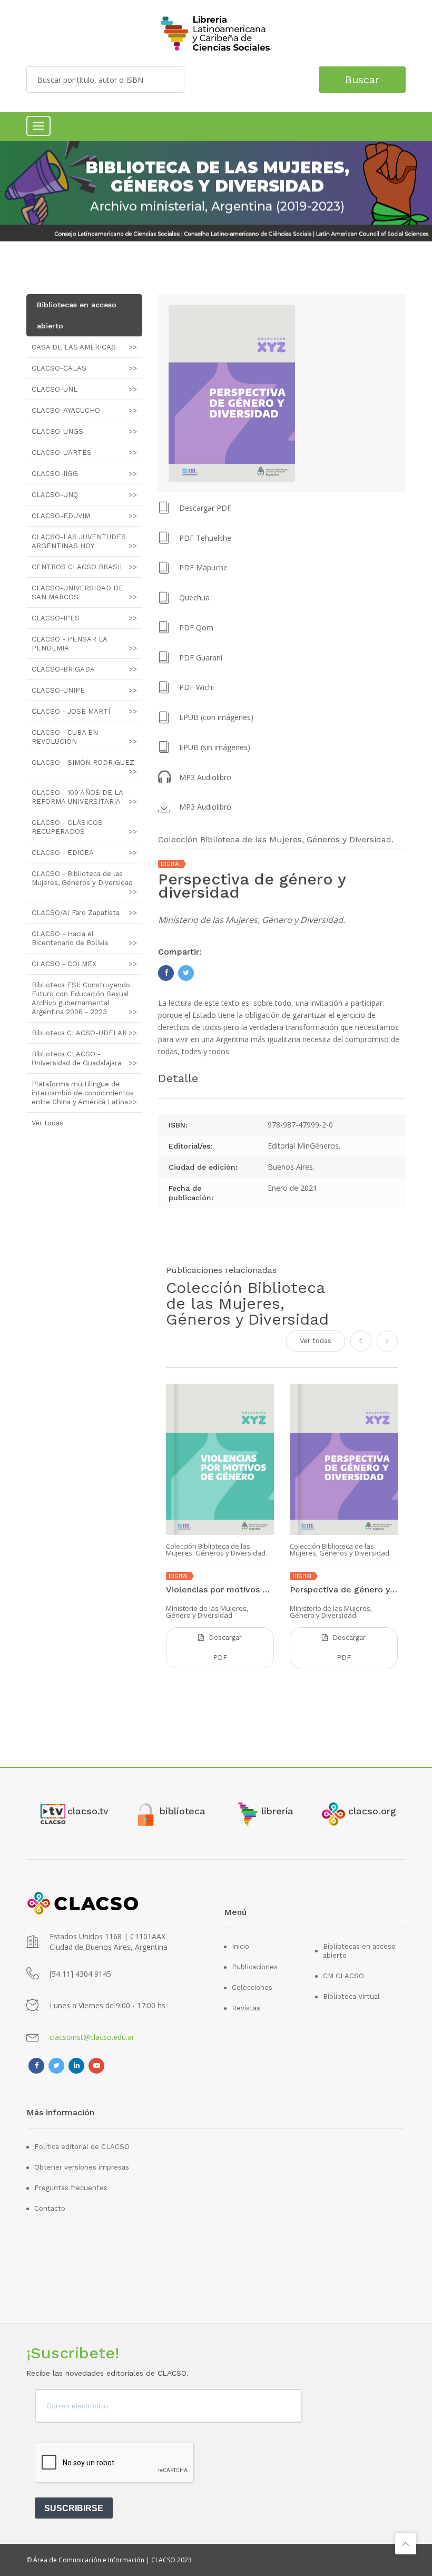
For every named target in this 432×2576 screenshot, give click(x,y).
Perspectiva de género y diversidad (344, 1590)
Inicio (240, 1946)
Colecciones (252, 1987)
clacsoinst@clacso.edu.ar (92, 2037)
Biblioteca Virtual (351, 1996)
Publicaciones (255, 1967)
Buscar (362, 80)
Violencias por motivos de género (220, 1590)
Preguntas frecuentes (71, 2188)
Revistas (246, 2008)
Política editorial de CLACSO (82, 2147)
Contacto (50, 2208)
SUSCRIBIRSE (74, 2508)
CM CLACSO (343, 1976)
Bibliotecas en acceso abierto (359, 1951)
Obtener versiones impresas (82, 2167)
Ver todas (316, 1341)
